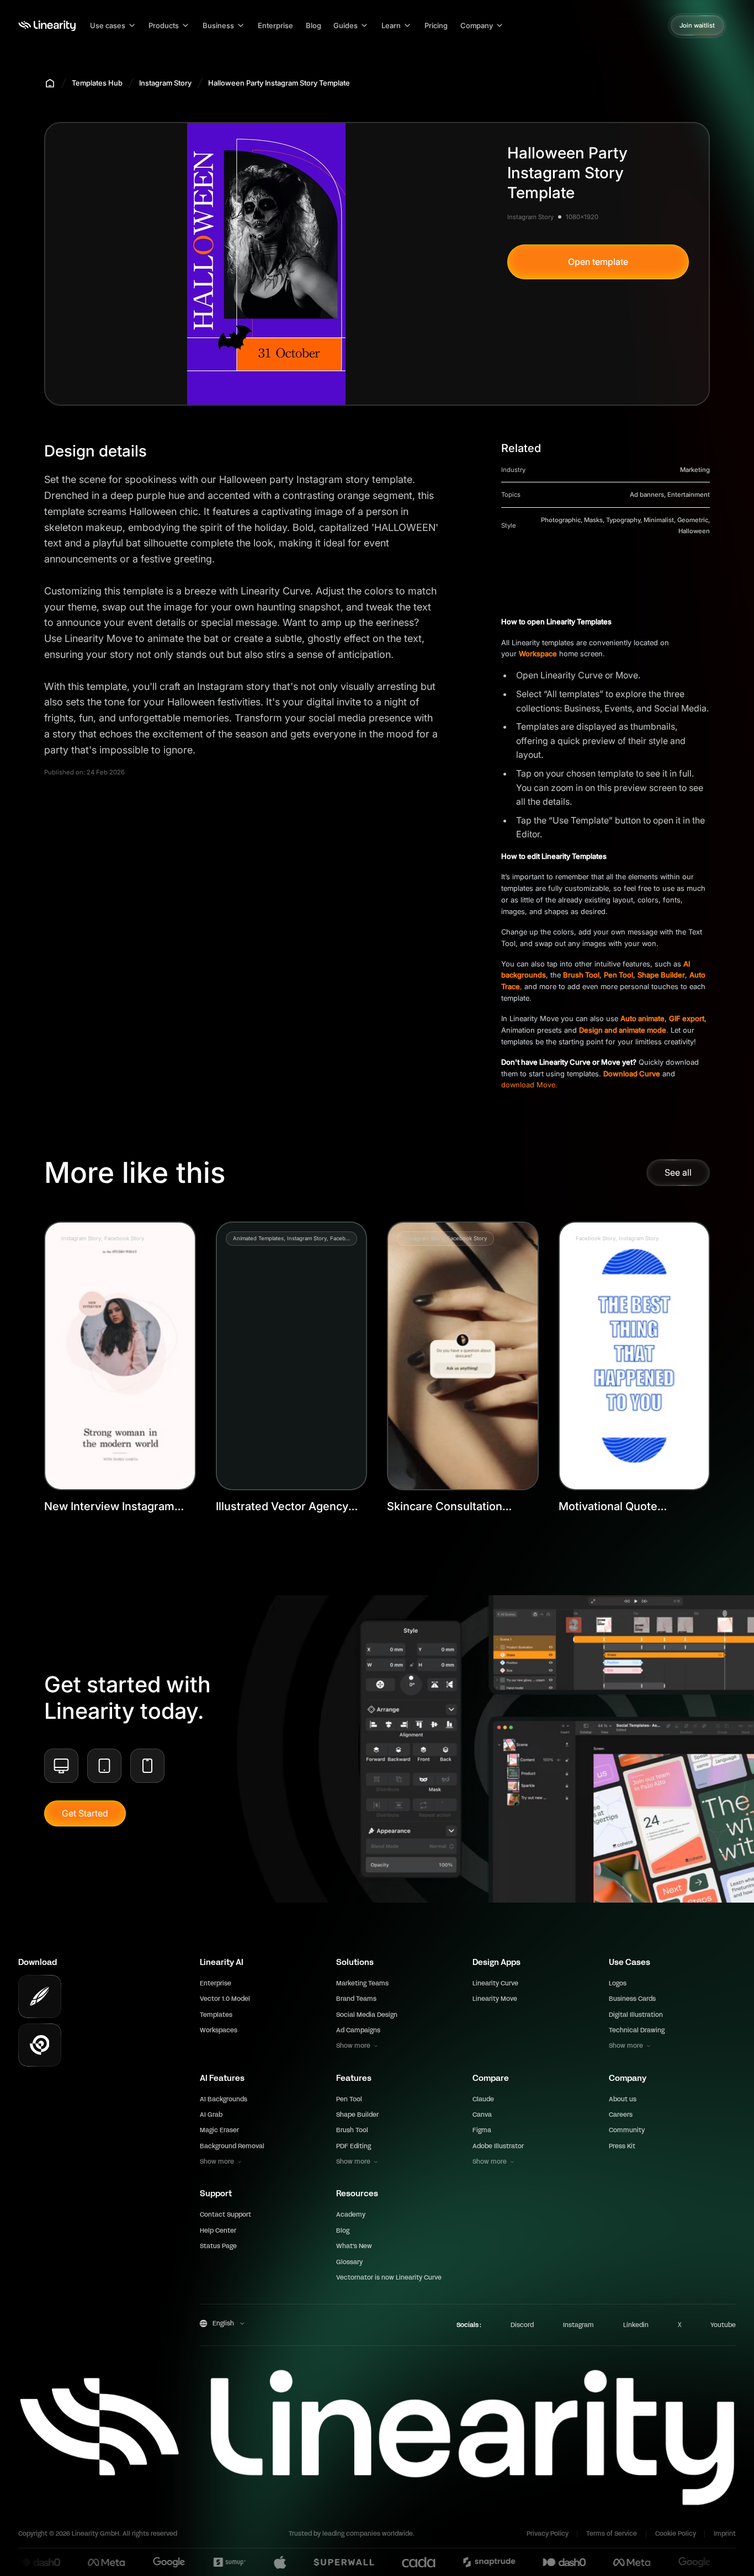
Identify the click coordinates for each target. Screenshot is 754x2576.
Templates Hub (97, 83)
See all (678, 1172)
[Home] (47, 26)
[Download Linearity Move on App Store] (40, 2045)
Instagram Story (165, 83)
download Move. (529, 1085)
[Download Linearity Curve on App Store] (40, 1996)
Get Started (85, 1813)
